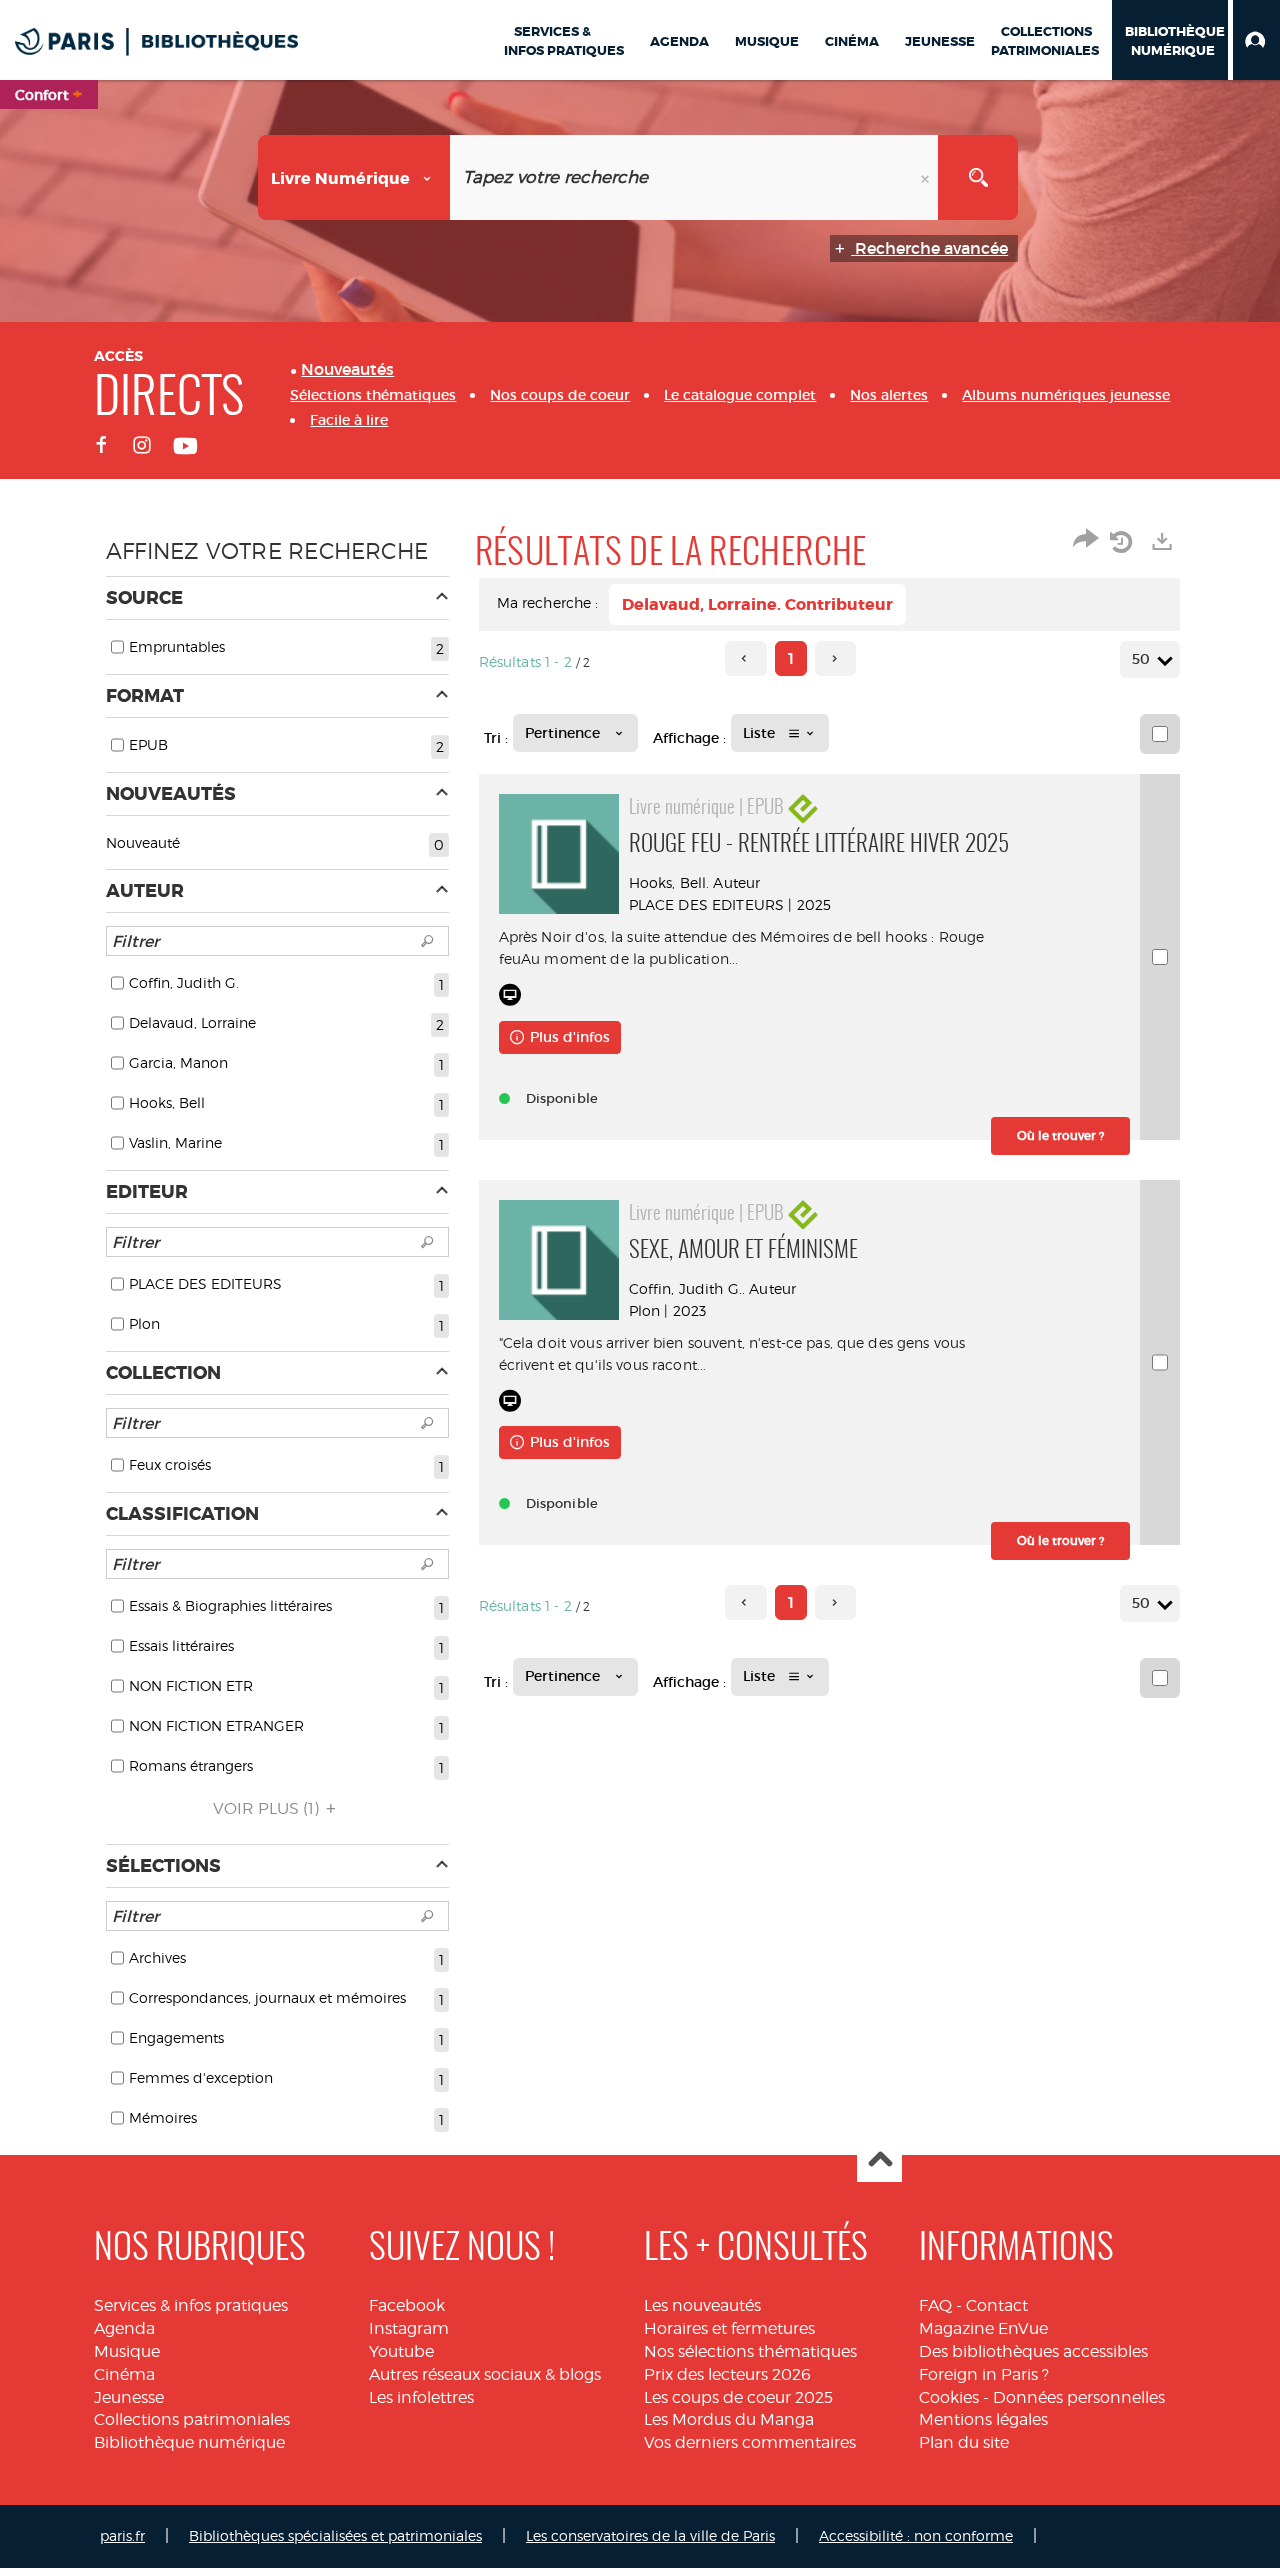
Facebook (407, 2305)
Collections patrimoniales (192, 2419)
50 (1141, 659)
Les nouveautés (702, 2305)
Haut (879, 2160)
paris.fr (122, 2535)
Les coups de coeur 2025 (738, 2397)
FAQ (935, 2305)
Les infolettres (421, 2397)
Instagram (409, 2328)
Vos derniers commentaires (750, 2442)
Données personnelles (1079, 2397)
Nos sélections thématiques (750, 2351)
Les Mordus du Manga (729, 2419)
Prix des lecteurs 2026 (727, 2374)
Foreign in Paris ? (984, 2374)
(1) (268, 1808)
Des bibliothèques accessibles (1033, 2351)
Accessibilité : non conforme (916, 2535)
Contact (997, 2305)
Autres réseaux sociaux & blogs (485, 2374)
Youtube (401, 2351)
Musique (127, 2351)
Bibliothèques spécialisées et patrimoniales (335, 2535)
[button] (1256, 40)
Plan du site (964, 2442)
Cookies (949, 2397)
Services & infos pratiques (191, 2305)
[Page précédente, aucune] (745, 658)
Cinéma (124, 2374)
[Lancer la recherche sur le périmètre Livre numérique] (978, 177)
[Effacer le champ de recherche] (927, 177)
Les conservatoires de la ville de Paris (650, 2535)
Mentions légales (983, 2419)
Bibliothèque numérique (189, 2442)
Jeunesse (129, 2397)
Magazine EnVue (983, 2328)
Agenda (124, 2328)
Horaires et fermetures (729, 2328)
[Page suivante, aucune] (835, 658)
